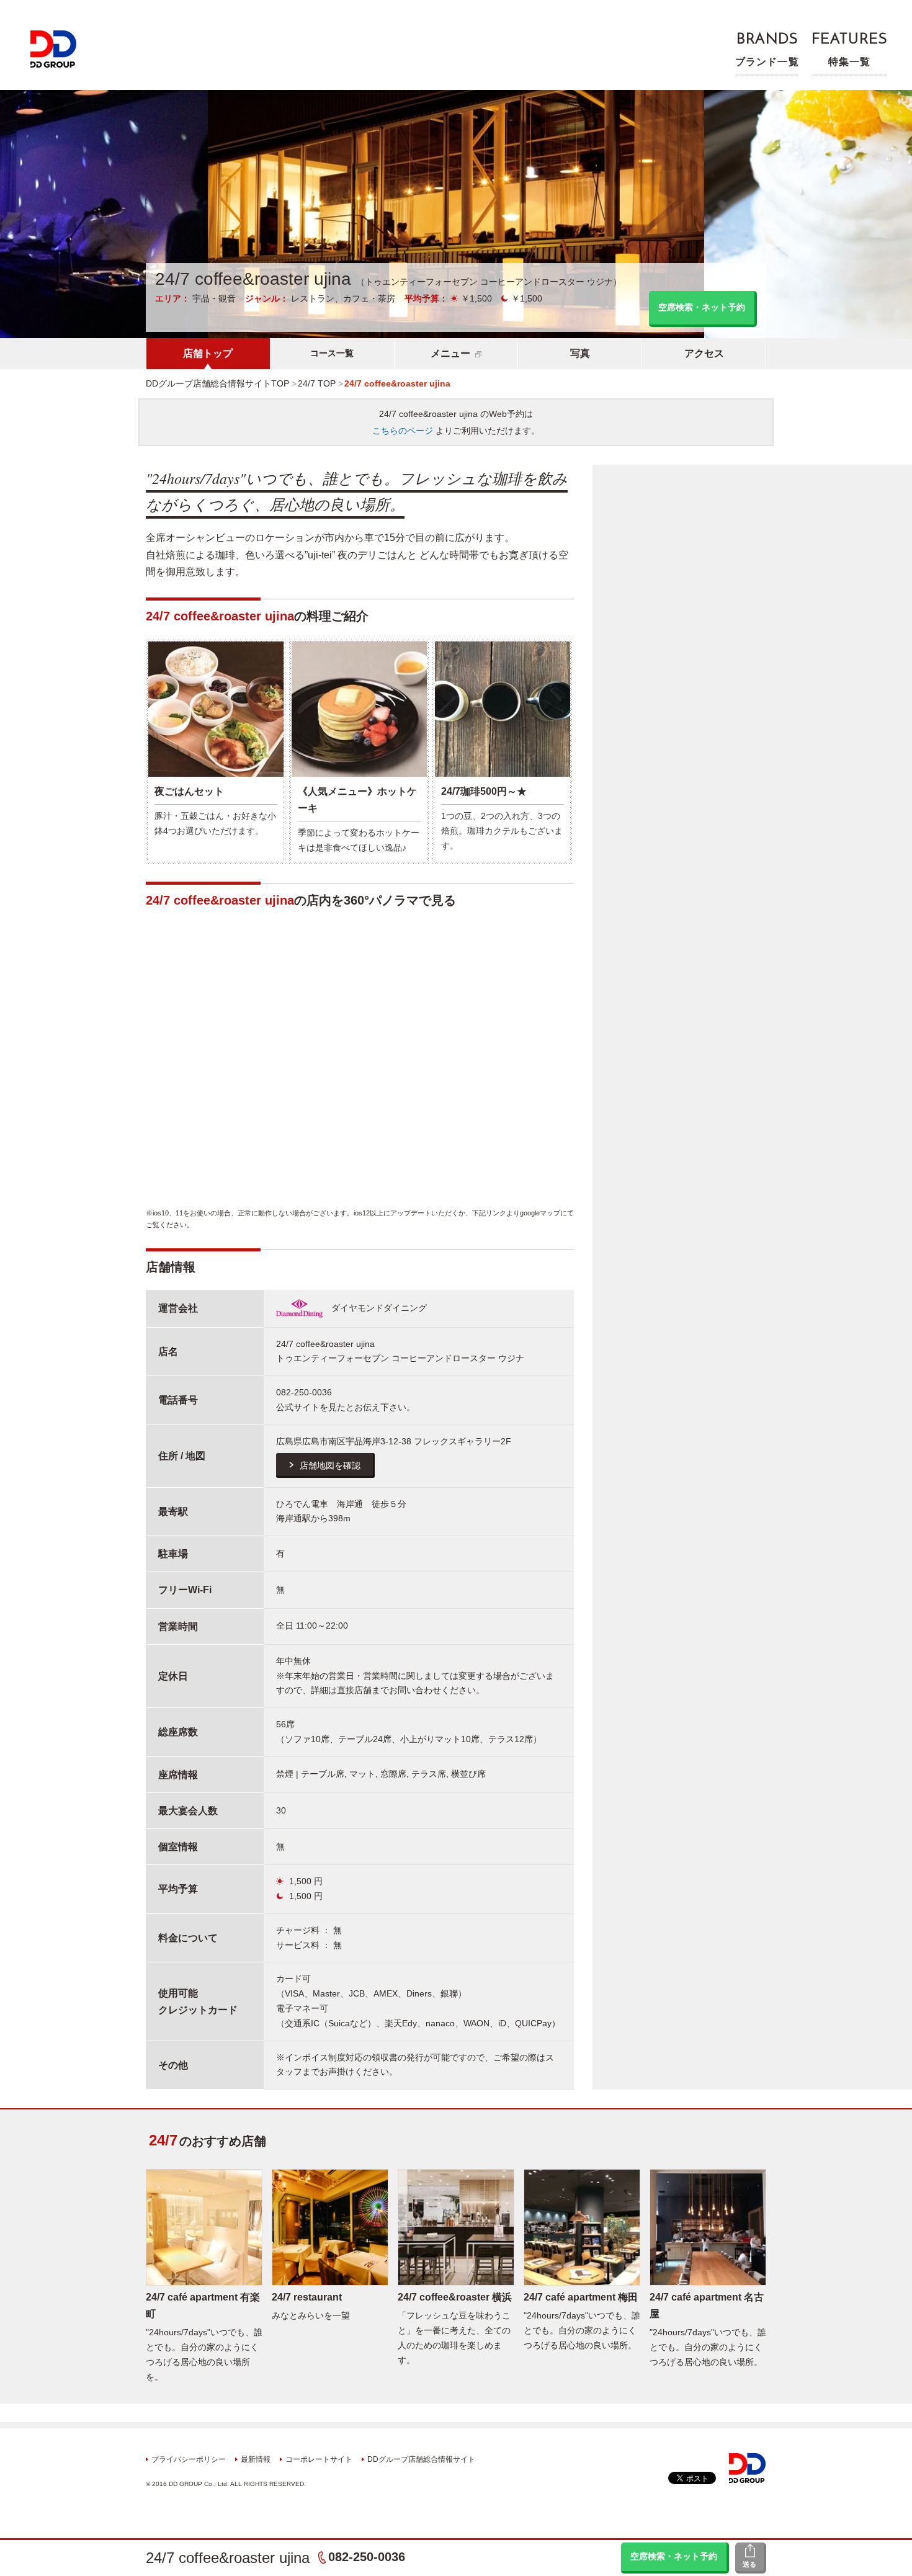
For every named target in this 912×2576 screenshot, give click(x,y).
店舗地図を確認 (330, 1465)
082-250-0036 (367, 2557)
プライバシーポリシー (189, 2459)
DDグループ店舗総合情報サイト (421, 2459)
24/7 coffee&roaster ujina (228, 2558)
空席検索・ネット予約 (674, 2556)
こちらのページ (403, 431)
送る (749, 2564)
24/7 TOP (317, 383)
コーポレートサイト (319, 2459)
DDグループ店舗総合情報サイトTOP (217, 383)
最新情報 (256, 2459)
